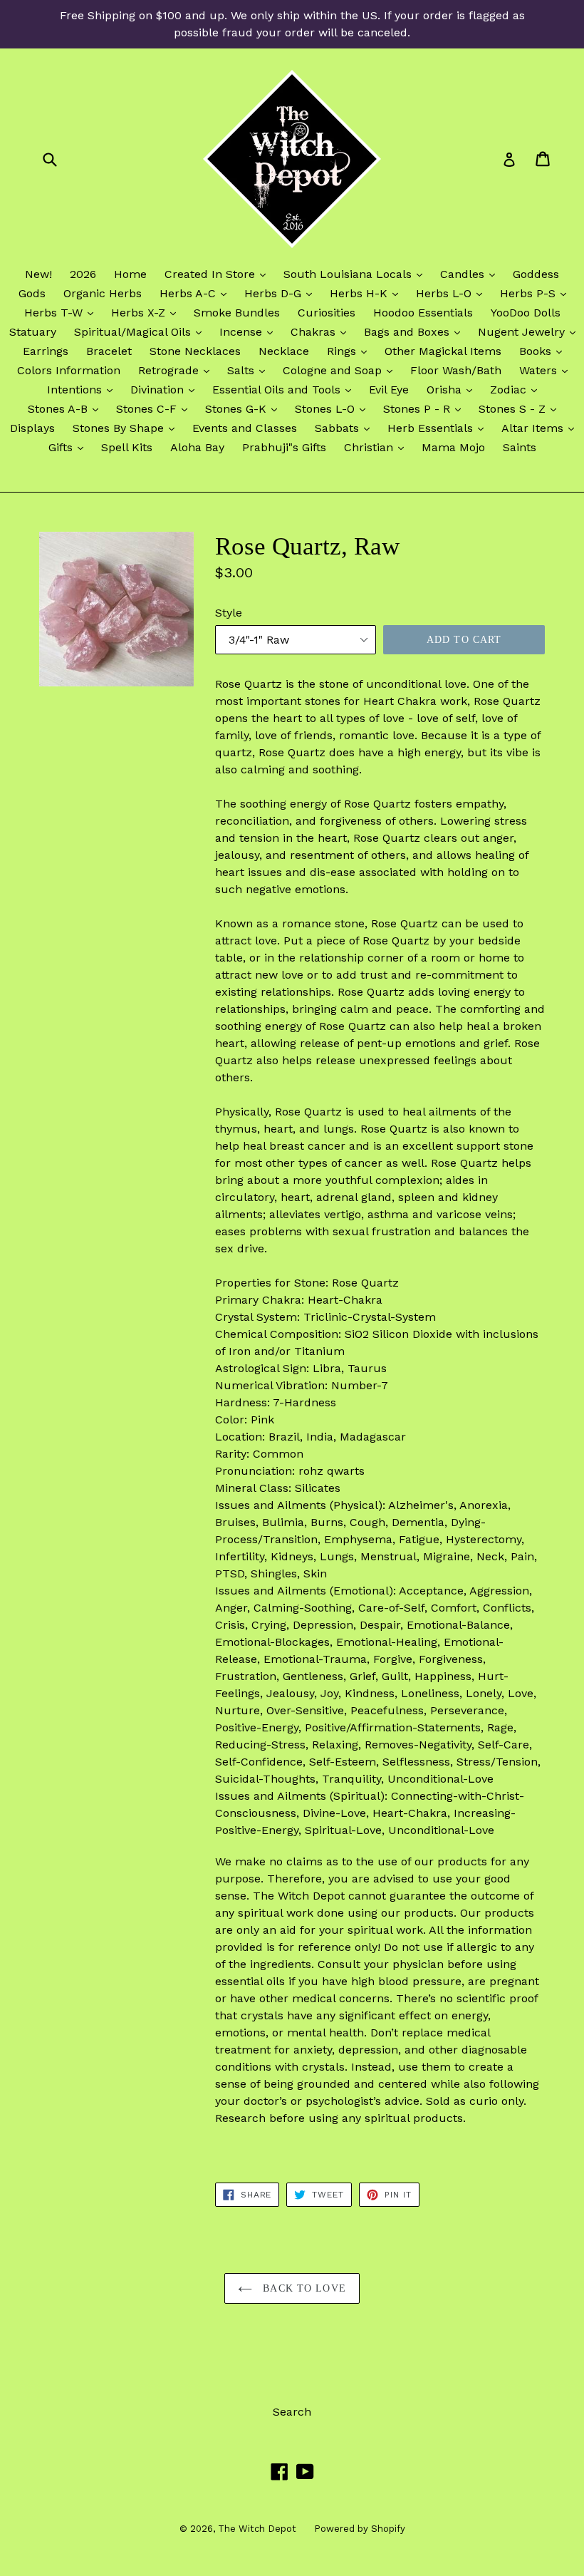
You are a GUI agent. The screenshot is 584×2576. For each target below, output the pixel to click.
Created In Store (219, 274)
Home (130, 274)
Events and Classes (245, 428)
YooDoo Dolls (526, 313)
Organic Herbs (103, 293)
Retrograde (177, 370)
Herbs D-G (282, 293)
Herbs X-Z (147, 312)
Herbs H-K (367, 293)
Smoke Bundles (237, 313)
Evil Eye (389, 390)
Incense (250, 331)
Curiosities (327, 313)
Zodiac (517, 389)
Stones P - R (426, 408)
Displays (32, 428)
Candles (471, 274)
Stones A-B (67, 408)
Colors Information (69, 370)
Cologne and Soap (341, 370)
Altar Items (541, 428)
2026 (83, 274)
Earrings (46, 351)
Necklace (284, 351)
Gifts (69, 447)
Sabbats (346, 428)
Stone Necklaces (195, 351)
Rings (350, 351)
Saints (520, 447)
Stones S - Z (521, 408)
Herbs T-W (62, 312)
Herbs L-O (453, 293)
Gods (32, 293)
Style (229, 613)
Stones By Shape (127, 428)
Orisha (453, 389)
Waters (547, 370)
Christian (377, 447)
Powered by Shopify (360, 2529)
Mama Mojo (453, 447)
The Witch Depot (257, 2529)
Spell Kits (127, 447)
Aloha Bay (197, 447)
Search (292, 2412)
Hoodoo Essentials (423, 313)
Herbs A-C (197, 293)
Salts (250, 370)
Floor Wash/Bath (456, 370)
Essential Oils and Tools (285, 389)
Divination (166, 389)
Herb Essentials (439, 428)
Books (544, 351)
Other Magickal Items (443, 351)
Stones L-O (334, 408)
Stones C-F (155, 408)
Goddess (536, 274)
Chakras (322, 331)
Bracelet (109, 351)
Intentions (83, 389)
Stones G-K (245, 408)
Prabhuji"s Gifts (284, 447)
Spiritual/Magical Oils (141, 331)
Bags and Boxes (416, 331)
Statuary (33, 332)
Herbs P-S (537, 293)
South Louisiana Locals (356, 274)
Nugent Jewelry (530, 331)
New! (38, 274)
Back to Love (303, 2288)
